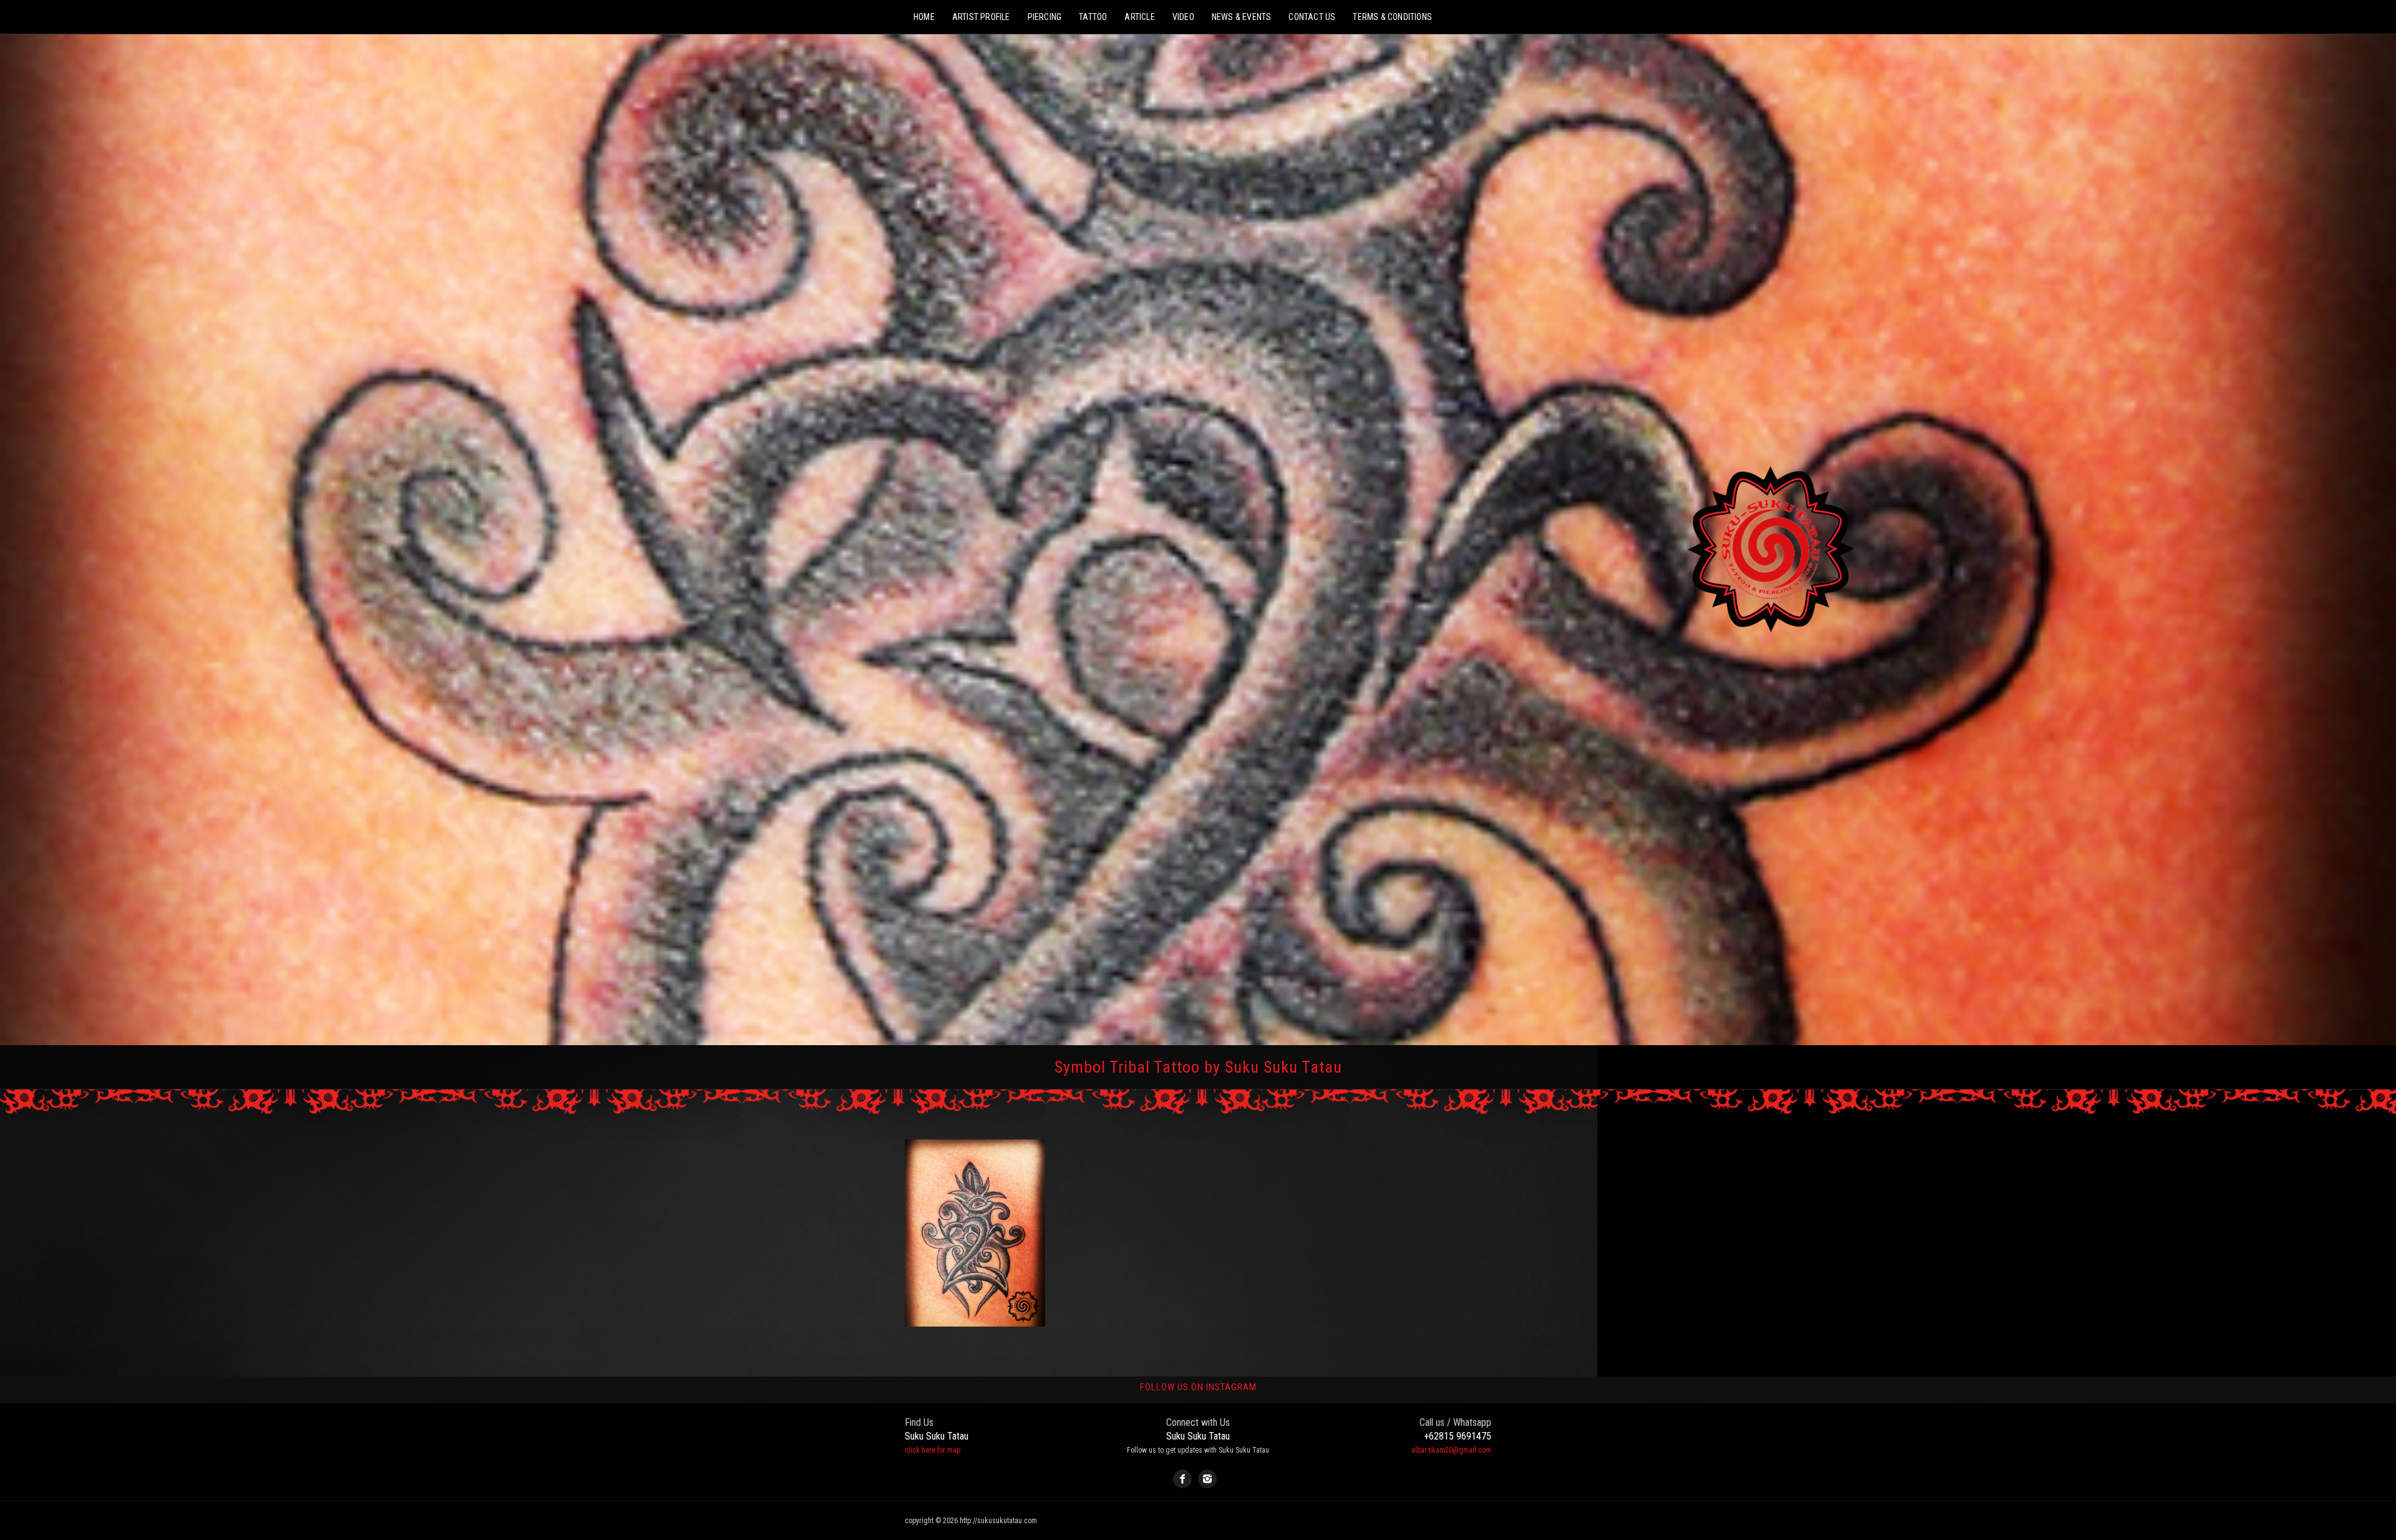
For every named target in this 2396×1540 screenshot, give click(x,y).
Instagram (1207, 1479)
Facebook (1182, 1479)
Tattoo (1093, 17)
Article (1139, 17)
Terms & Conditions (1392, 17)
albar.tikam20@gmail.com (1451, 1450)
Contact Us (1312, 17)
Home (924, 17)
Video (1183, 17)
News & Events (1242, 17)
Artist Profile (981, 17)
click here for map (933, 1450)
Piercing (1045, 17)
